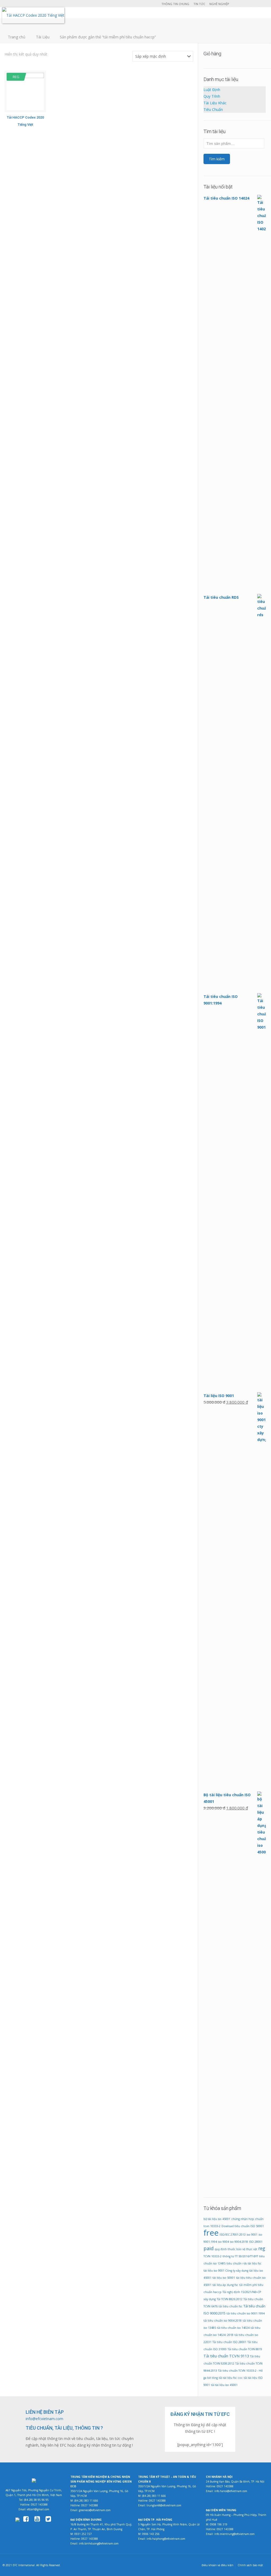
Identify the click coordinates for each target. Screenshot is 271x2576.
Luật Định (212, 90)
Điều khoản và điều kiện (218, 2565)
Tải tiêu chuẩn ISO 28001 (229, 2342)
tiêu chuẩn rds (237, 2263)
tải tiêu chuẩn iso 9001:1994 (246, 2313)
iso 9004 (223, 2242)
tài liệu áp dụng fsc (225, 2285)
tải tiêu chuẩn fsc (231, 2306)
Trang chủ (17, 37)
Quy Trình (212, 96)
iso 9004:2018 (239, 2242)
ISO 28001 (256, 2242)
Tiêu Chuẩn (213, 109)
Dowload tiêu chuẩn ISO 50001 (243, 2226)
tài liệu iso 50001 (224, 2278)
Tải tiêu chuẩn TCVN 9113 (226, 2356)
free (211, 2233)
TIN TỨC (199, 4)
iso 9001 (252, 2235)
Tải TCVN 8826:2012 (230, 2299)
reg (262, 2248)
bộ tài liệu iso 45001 (217, 2219)
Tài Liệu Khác (215, 103)
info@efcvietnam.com (44, 2419)
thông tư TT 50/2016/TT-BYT (240, 2256)
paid (209, 2248)
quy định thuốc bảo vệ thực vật (236, 2249)
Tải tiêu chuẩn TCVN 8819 (245, 2349)
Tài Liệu (43, 37)
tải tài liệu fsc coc (231, 2378)
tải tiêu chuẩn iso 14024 (233, 2328)
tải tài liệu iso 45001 (224, 2385)
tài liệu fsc (255, 2263)
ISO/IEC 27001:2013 (233, 2235)
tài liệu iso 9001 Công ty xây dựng (226, 2271)
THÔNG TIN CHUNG (175, 4)
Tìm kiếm (217, 159)
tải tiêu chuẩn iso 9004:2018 (223, 2321)
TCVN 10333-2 (213, 2256)
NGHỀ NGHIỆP (219, 4)
